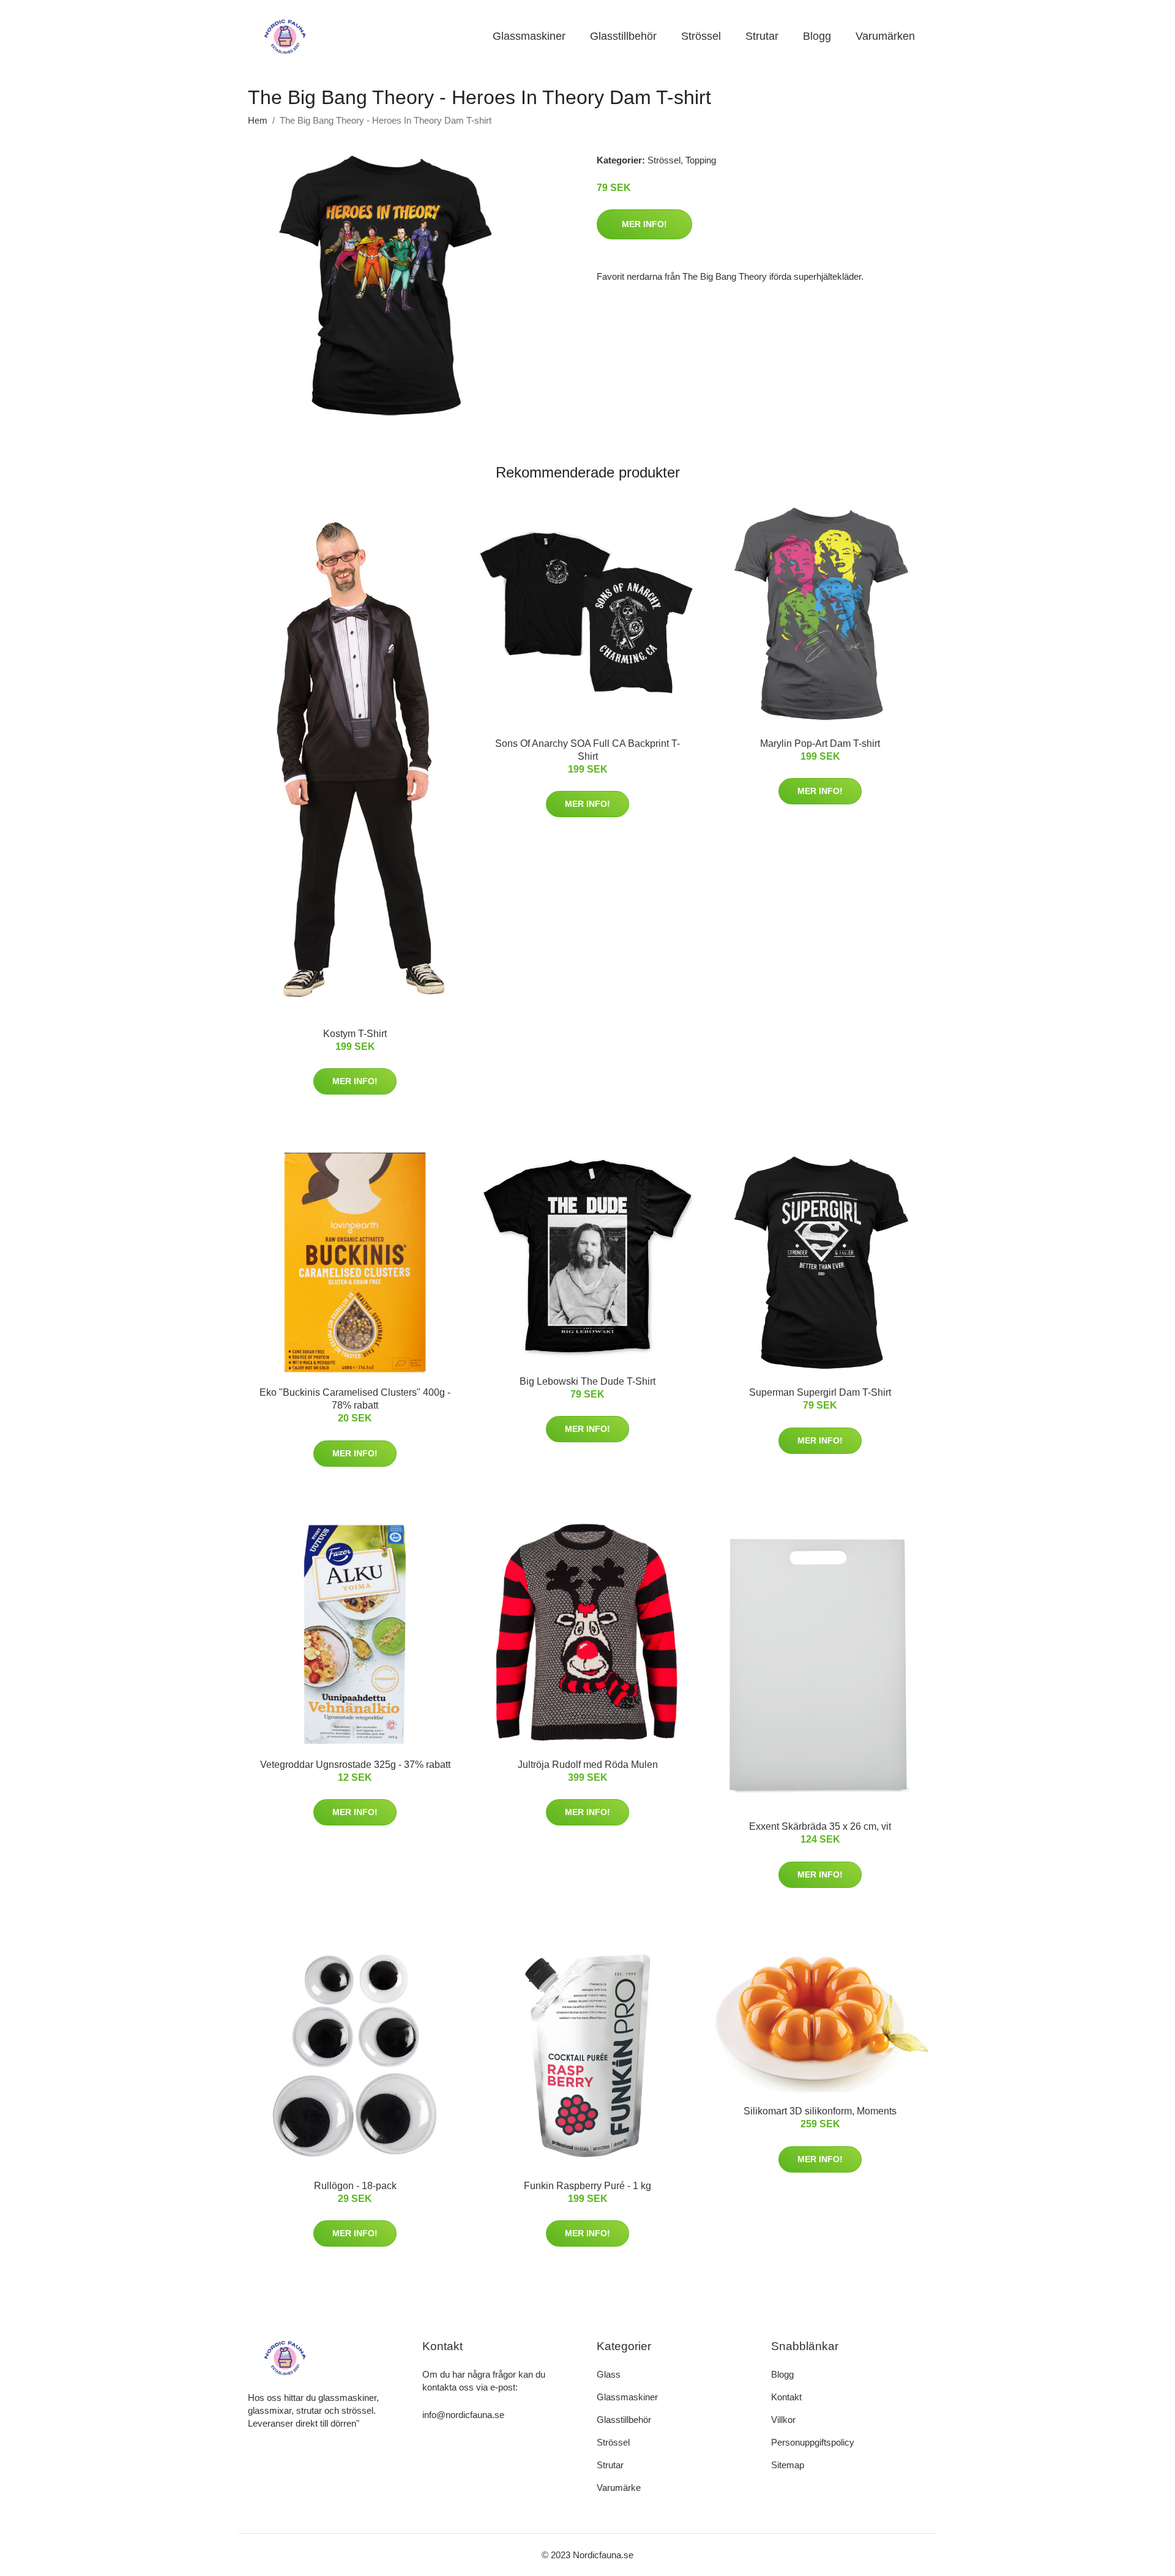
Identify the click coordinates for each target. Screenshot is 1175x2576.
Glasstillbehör (623, 36)
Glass (609, 2374)
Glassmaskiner (529, 36)
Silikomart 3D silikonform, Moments (820, 2111)
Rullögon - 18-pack (355, 2186)
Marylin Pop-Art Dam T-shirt (820, 743)
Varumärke (619, 2488)
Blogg (817, 36)
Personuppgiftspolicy (813, 2442)
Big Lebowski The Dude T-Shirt (587, 1381)
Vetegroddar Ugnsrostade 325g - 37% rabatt (355, 1765)
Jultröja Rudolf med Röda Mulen (588, 1765)
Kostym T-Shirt (355, 1034)
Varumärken (885, 36)
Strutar (762, 36)
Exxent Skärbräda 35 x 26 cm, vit (820, 1826)
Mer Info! (644, 224)
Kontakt (786, 2397)
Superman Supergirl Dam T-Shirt (820, 1392)
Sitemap (788, 2465)
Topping (701, 160)
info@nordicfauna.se (463, 2415)
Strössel (701, 36)
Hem (258, 120)
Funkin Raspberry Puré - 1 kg (587, 2186)
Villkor (783, 2420)
